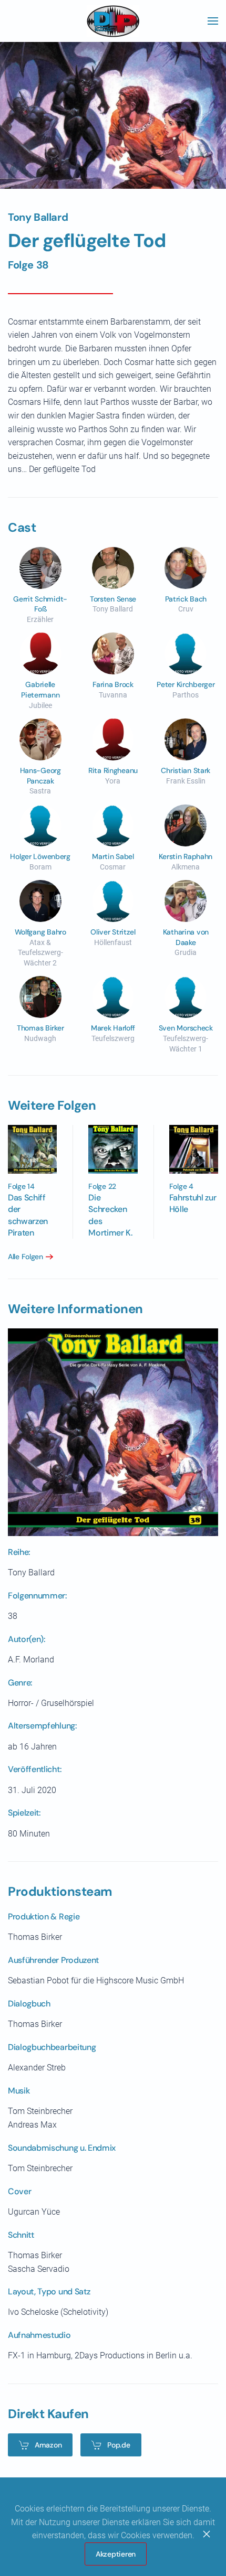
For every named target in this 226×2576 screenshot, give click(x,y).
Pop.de (119, 2445)
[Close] (207, 2534)
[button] (213, 21)
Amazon (48, 2445)
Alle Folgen (25, 1257)
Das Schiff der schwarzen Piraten (28, 1215)
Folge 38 (28, 265)
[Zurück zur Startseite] (113, 21)
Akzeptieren (116, 2554)
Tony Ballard (38, 217)
